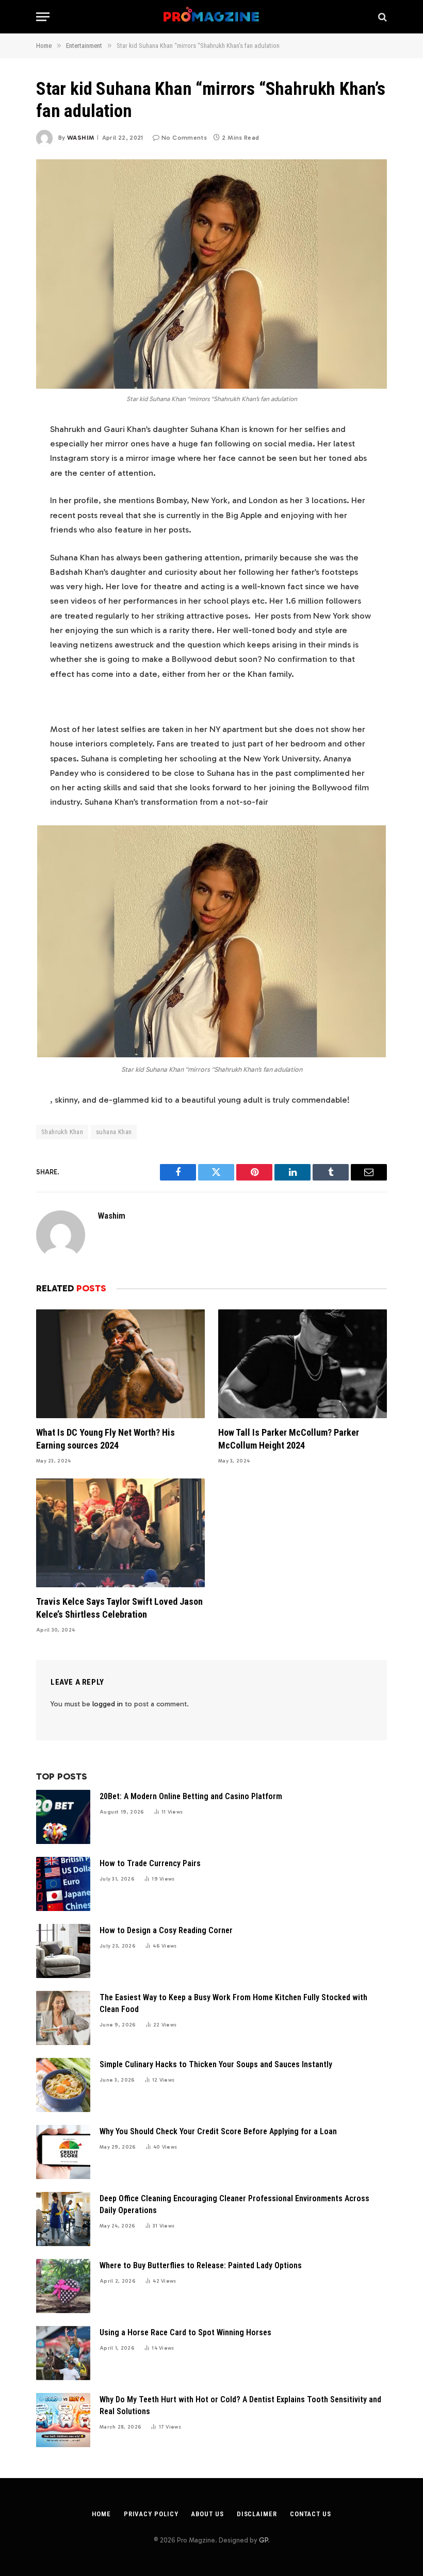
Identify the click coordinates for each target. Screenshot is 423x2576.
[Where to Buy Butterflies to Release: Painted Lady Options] (63, 2286)
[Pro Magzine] (212, 17)
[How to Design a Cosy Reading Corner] (63, 1951)
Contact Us (311, 2514)
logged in (108, 1704)
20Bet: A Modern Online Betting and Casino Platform (191, 1796)
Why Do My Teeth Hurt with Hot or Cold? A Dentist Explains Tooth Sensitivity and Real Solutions (240, 2405)
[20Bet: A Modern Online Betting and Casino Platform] (63, 1817)
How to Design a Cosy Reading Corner (166, 1930)
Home (101, 2514)
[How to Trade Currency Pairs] (63, 1884)
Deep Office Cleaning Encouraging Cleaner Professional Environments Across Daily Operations (234, 2204)
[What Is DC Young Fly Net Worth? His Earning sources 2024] (120, 1364)
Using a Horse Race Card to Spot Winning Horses (185, 2332)
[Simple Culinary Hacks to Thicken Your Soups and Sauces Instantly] (63, 2085)
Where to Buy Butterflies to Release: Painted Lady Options (201, 2265)
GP (263, 2540)
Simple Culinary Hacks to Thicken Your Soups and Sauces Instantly (216, 2064)
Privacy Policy (151, 2514)
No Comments (184, 138)
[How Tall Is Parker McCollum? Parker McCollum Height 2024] (303, 1364)
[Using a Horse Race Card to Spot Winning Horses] (63, 2353)
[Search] (381, 17)
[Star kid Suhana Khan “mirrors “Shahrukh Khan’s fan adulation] (211, 274)
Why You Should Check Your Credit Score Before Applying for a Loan (218, 2131)
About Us (207, 2514)
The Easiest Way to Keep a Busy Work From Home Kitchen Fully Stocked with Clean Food (233, 2003)
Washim (80, 138)
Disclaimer (257, 2514)
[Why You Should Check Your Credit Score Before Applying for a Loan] (63, 2152)
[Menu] (43, 17)
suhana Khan (114, 1132)
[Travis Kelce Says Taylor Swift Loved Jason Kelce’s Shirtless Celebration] (120, 1533)
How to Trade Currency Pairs (150, 1863)
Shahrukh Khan (62, 1132)
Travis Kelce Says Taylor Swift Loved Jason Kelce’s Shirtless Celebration (119, 1608)
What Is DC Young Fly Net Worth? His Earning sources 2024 (105, 1439)
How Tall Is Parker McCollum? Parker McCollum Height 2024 (289, 1439)
